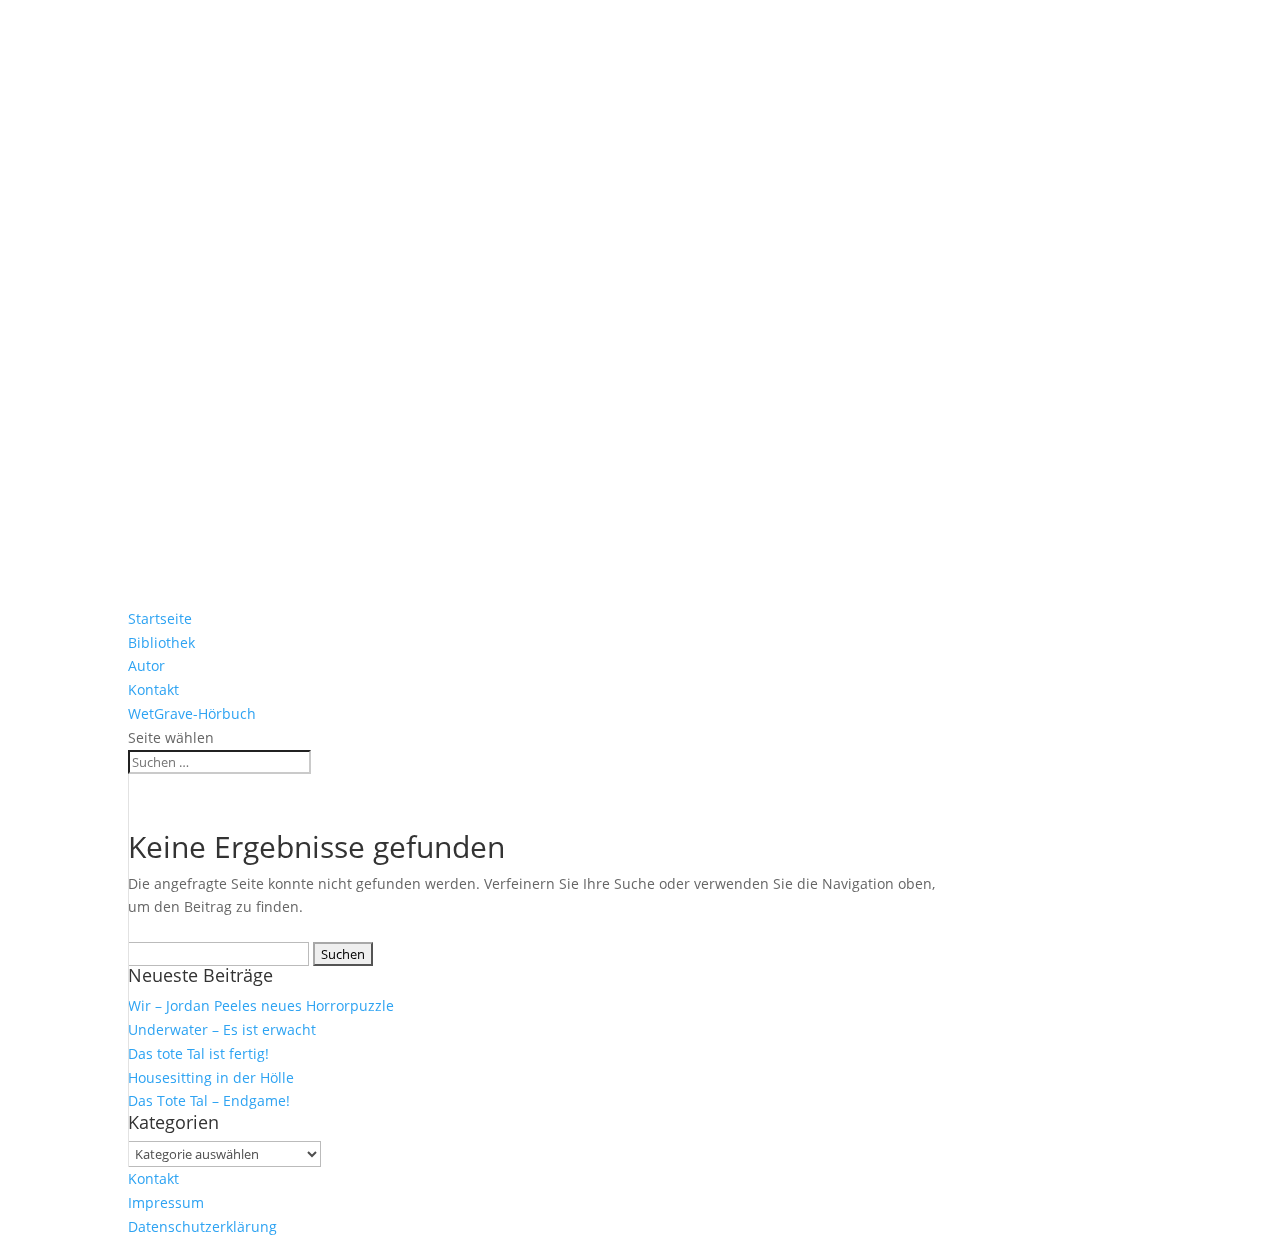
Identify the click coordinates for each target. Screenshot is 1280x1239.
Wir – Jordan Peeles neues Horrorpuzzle (261, 1005)
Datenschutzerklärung (202, 1226)
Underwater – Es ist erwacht (222, 1029)
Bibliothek (161, 642)
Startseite (160, 618)
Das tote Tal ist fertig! (198, 1053)
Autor (146, 665)
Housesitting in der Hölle (211, 1077)
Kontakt (153, 689)
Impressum (166, 1202)
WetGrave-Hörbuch (192, 713)
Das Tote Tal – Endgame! (209, 1100)
